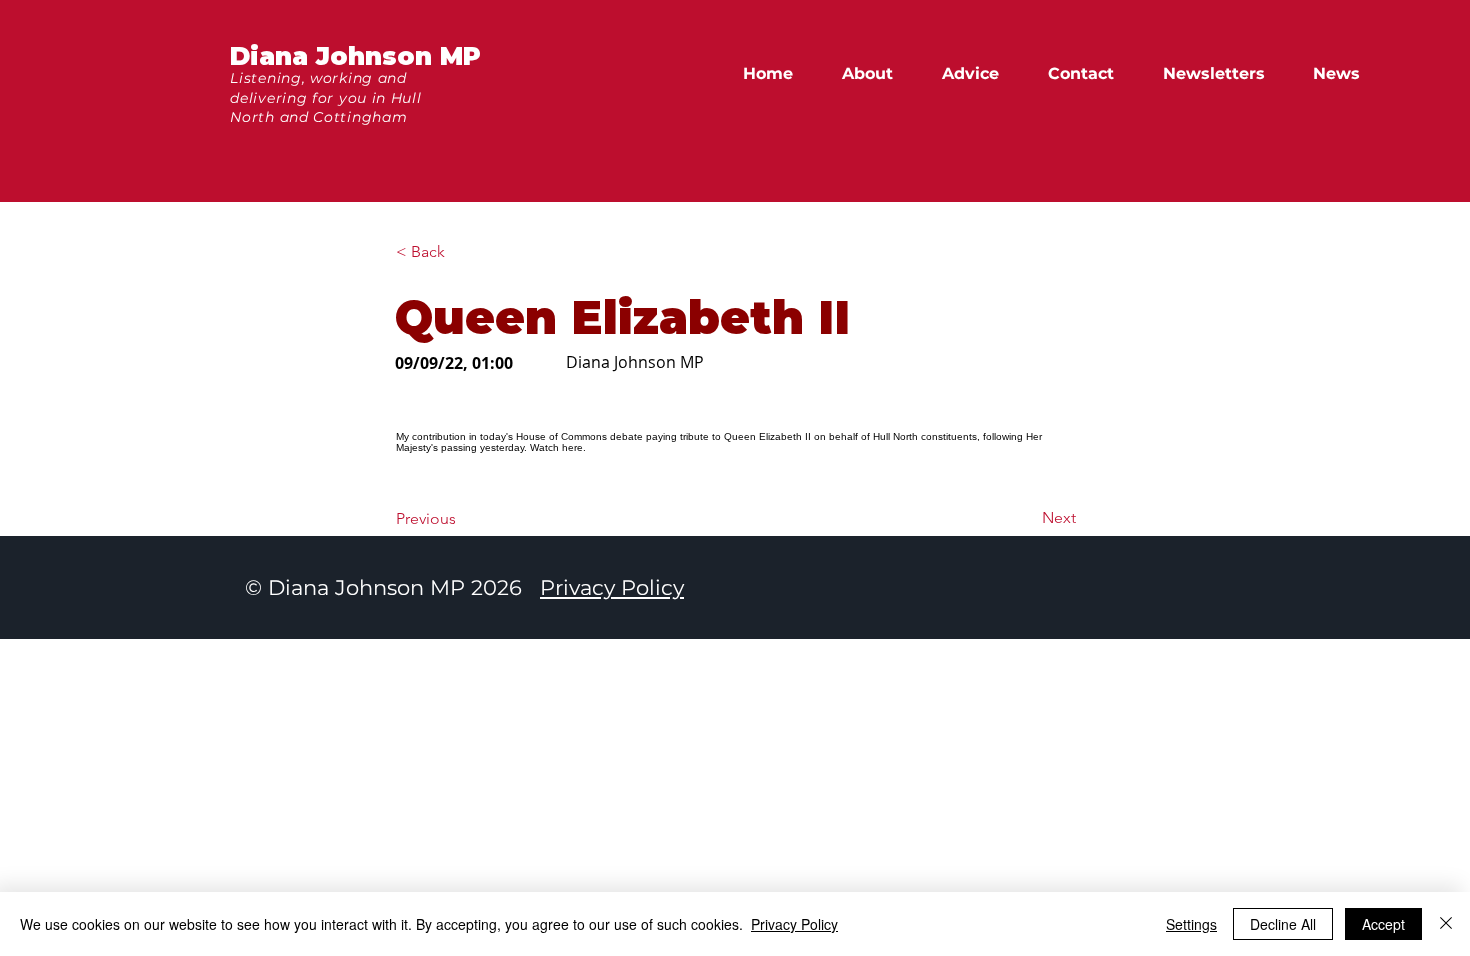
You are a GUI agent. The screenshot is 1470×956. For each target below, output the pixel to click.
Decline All (1283, 924)
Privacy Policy (612, 587)
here (572, 447)
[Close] (1446, 924)
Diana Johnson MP (355, 56)
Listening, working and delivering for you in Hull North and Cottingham (325, 97)
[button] (1345, 74)
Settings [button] (1191, 924)
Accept (1383, 924)
